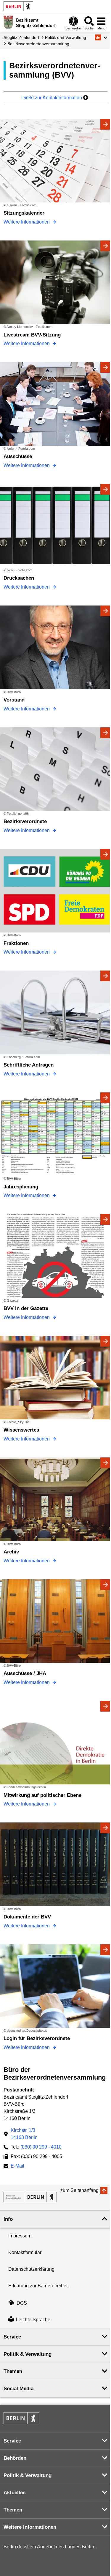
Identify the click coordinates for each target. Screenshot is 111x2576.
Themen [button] (13, 2371)
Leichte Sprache (33, 2320)
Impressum (20, 2236)
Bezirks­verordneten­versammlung (38, 44)
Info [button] (8, 2219)
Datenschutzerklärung (31, 2269)
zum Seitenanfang (79, 2190)
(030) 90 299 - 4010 (41, 2147)
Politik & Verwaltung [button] (28, 2354)
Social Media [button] (18, 2389)
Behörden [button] (15, 2458)
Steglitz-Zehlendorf (21, 37)
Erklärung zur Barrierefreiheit (38, 2286)
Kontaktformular (25, 2252)
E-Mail (17, 2167)
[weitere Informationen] (8, 22)
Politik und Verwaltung (66, 37)
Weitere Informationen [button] (30, 2527)
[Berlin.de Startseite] (18, 6)
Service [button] (12, 2337)
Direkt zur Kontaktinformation (52, 98)
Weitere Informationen (27, 222)
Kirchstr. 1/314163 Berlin (24, 2134)
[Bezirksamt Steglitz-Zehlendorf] (30, 2197)
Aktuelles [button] (15, 2493)
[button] (101, 37)
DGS (22, 2303)
